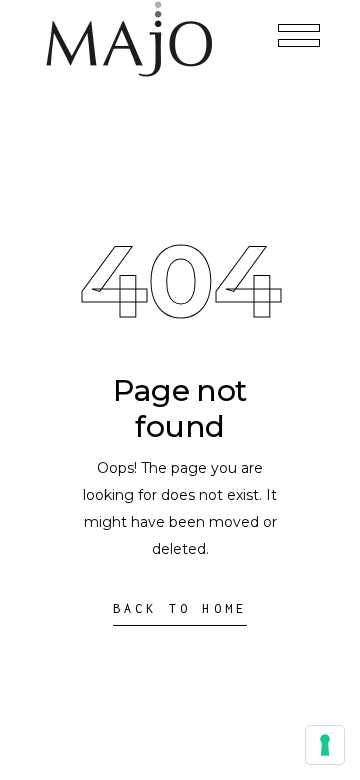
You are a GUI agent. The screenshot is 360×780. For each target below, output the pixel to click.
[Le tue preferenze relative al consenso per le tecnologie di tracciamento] (325, 745)
